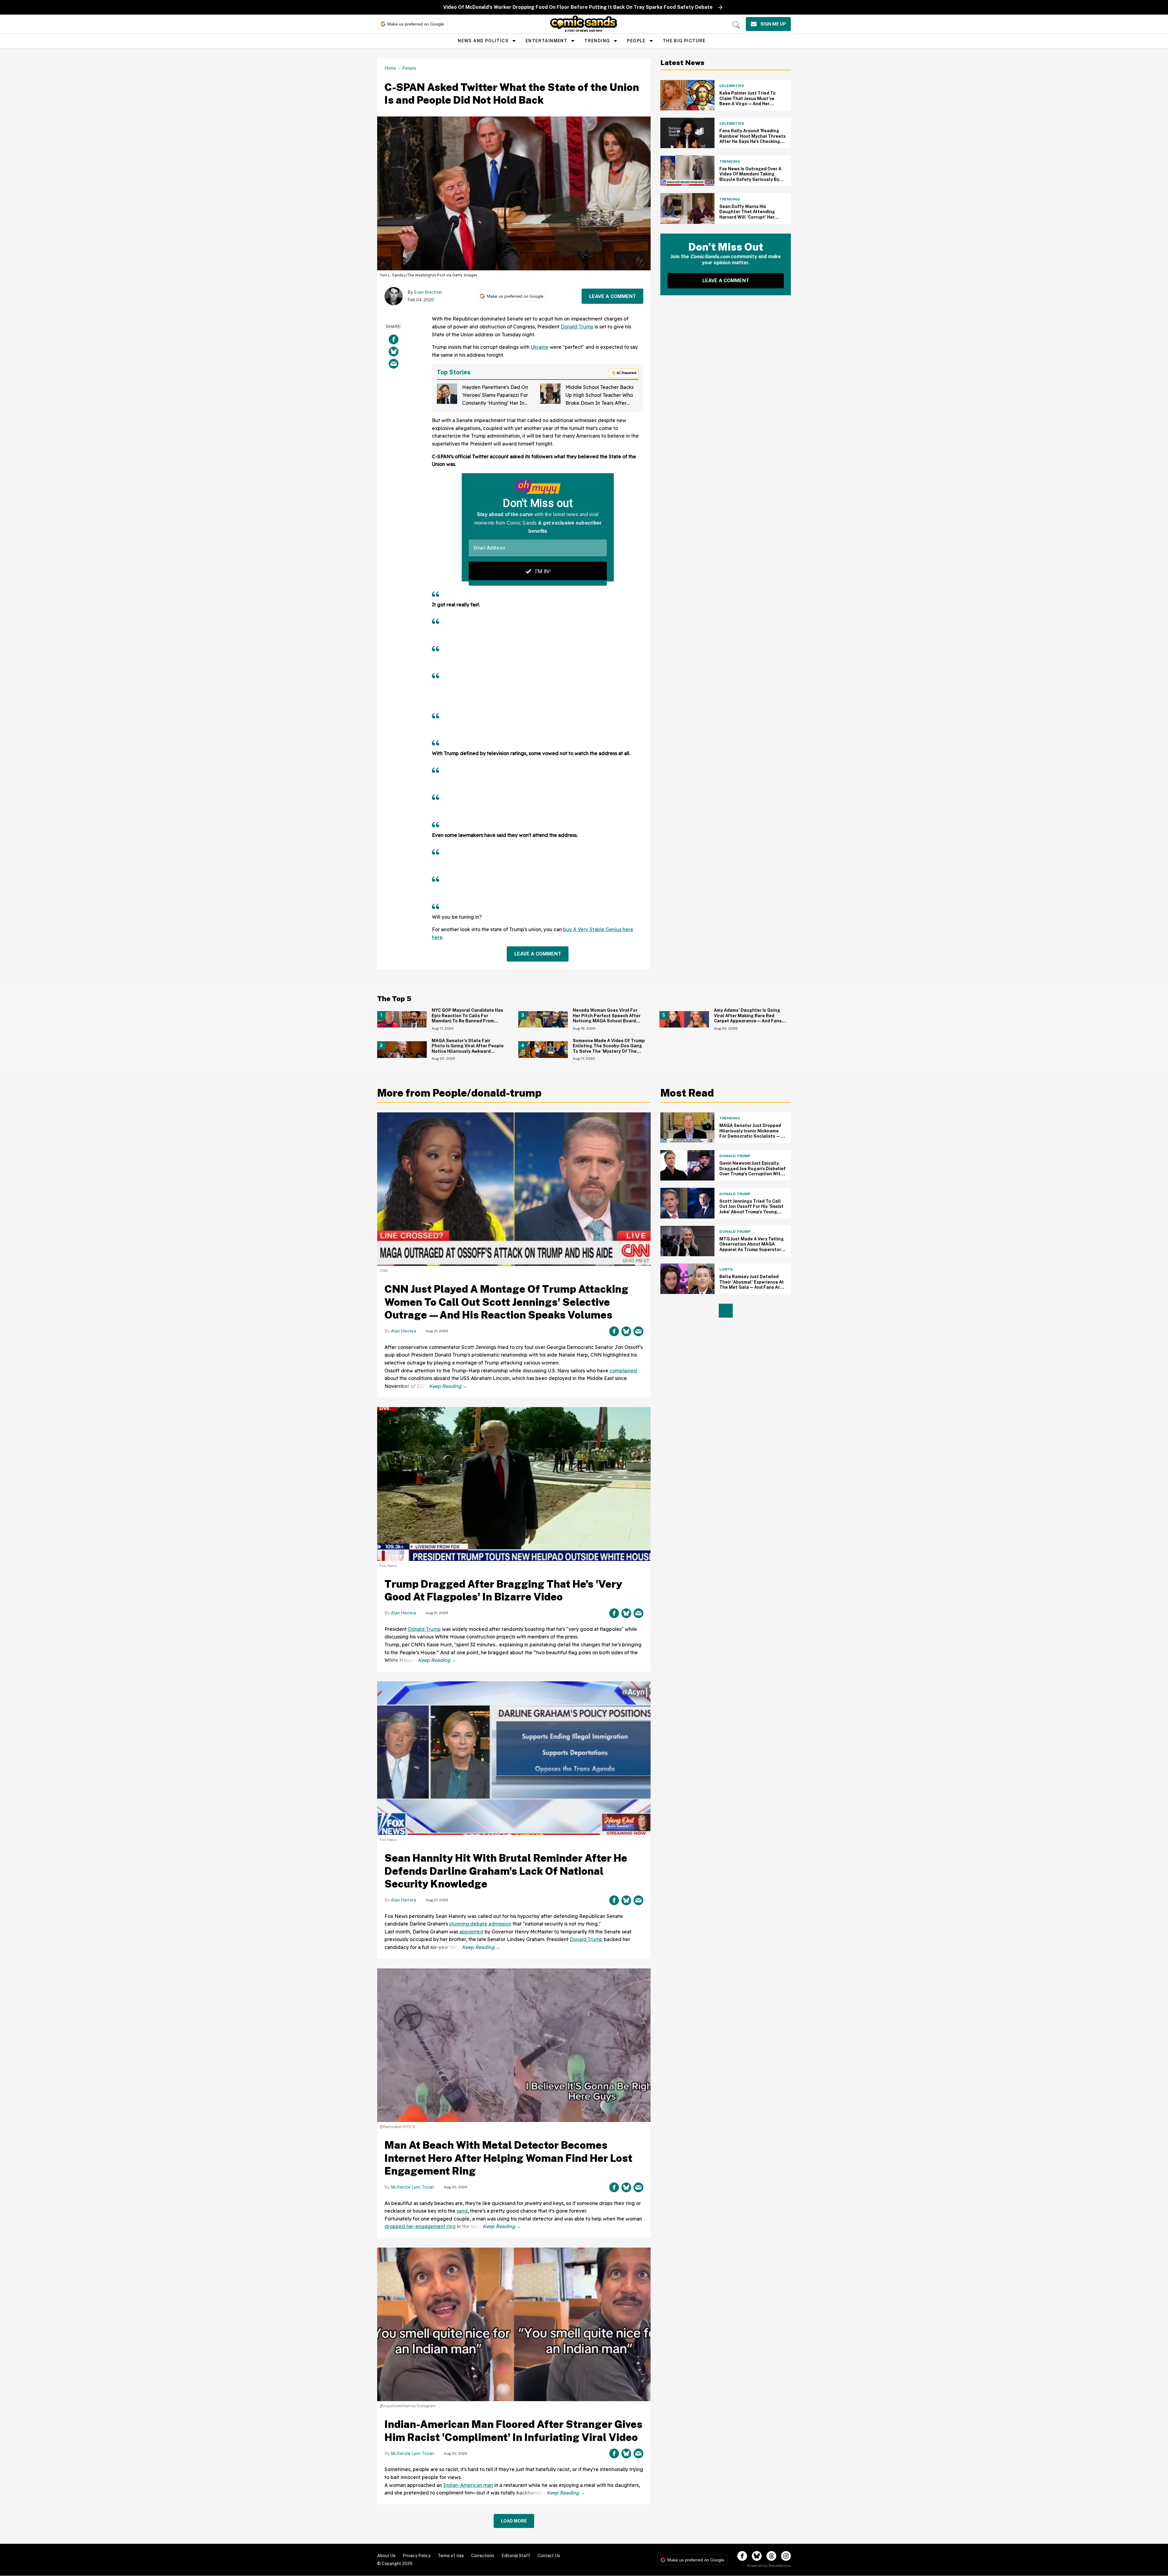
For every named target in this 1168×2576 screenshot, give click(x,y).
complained (623, 1371)
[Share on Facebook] (394, 339)
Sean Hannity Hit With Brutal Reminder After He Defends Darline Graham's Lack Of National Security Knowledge (506, 1871)
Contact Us (549, 2556)
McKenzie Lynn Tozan (412, 2187)
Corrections (483, 2556)
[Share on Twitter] (394, 352)
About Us (386, 2556)
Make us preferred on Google (416, 24)
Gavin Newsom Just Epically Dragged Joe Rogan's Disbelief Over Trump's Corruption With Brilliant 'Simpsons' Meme (753, 1171)
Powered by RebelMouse (769, 2566)
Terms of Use (451, 2556)
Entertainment (546, 41)
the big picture (684, 41)
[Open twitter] (757, 2556)
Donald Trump (577, 327)
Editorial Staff (516, 2556)
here (437, 937)
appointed (471, 1932)
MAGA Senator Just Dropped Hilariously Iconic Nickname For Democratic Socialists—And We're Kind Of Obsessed (750, 1134)
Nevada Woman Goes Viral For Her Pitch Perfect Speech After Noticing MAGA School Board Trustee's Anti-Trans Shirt (607, 1018)
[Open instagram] (786, 2556)
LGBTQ (726, 1269)
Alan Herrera (403, 1331)
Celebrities (732, 86)
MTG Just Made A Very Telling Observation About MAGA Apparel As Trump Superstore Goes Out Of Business (752, 1247)
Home (390, 68)
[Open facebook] (742, 2556)
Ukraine (540, 347)
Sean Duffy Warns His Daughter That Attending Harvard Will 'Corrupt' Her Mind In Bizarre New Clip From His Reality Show (751, 217)
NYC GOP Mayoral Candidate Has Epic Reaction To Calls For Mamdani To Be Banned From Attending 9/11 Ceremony (467, 1018)
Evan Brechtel (428, 292)
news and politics (483, 41)
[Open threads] (771, 2556)
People (636, 41)
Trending (597, 41)
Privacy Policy (417, 2556)
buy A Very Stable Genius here (598, 929)
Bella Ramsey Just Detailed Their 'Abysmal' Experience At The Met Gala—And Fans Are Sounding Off (752, 1285)
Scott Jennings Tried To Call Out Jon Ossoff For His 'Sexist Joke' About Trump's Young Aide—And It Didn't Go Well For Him (751, 1212)
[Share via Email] (394, 364)
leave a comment (613, 296)
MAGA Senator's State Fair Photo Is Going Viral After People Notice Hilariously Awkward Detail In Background (468, 1049)
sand (462, 2211)
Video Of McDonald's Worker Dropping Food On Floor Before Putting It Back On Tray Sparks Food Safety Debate (578, 7)
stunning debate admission (480, 1924)
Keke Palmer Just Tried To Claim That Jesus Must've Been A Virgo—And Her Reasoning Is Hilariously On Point (749, 104)
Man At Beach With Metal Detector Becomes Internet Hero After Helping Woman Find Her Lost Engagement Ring (508, 2158)
